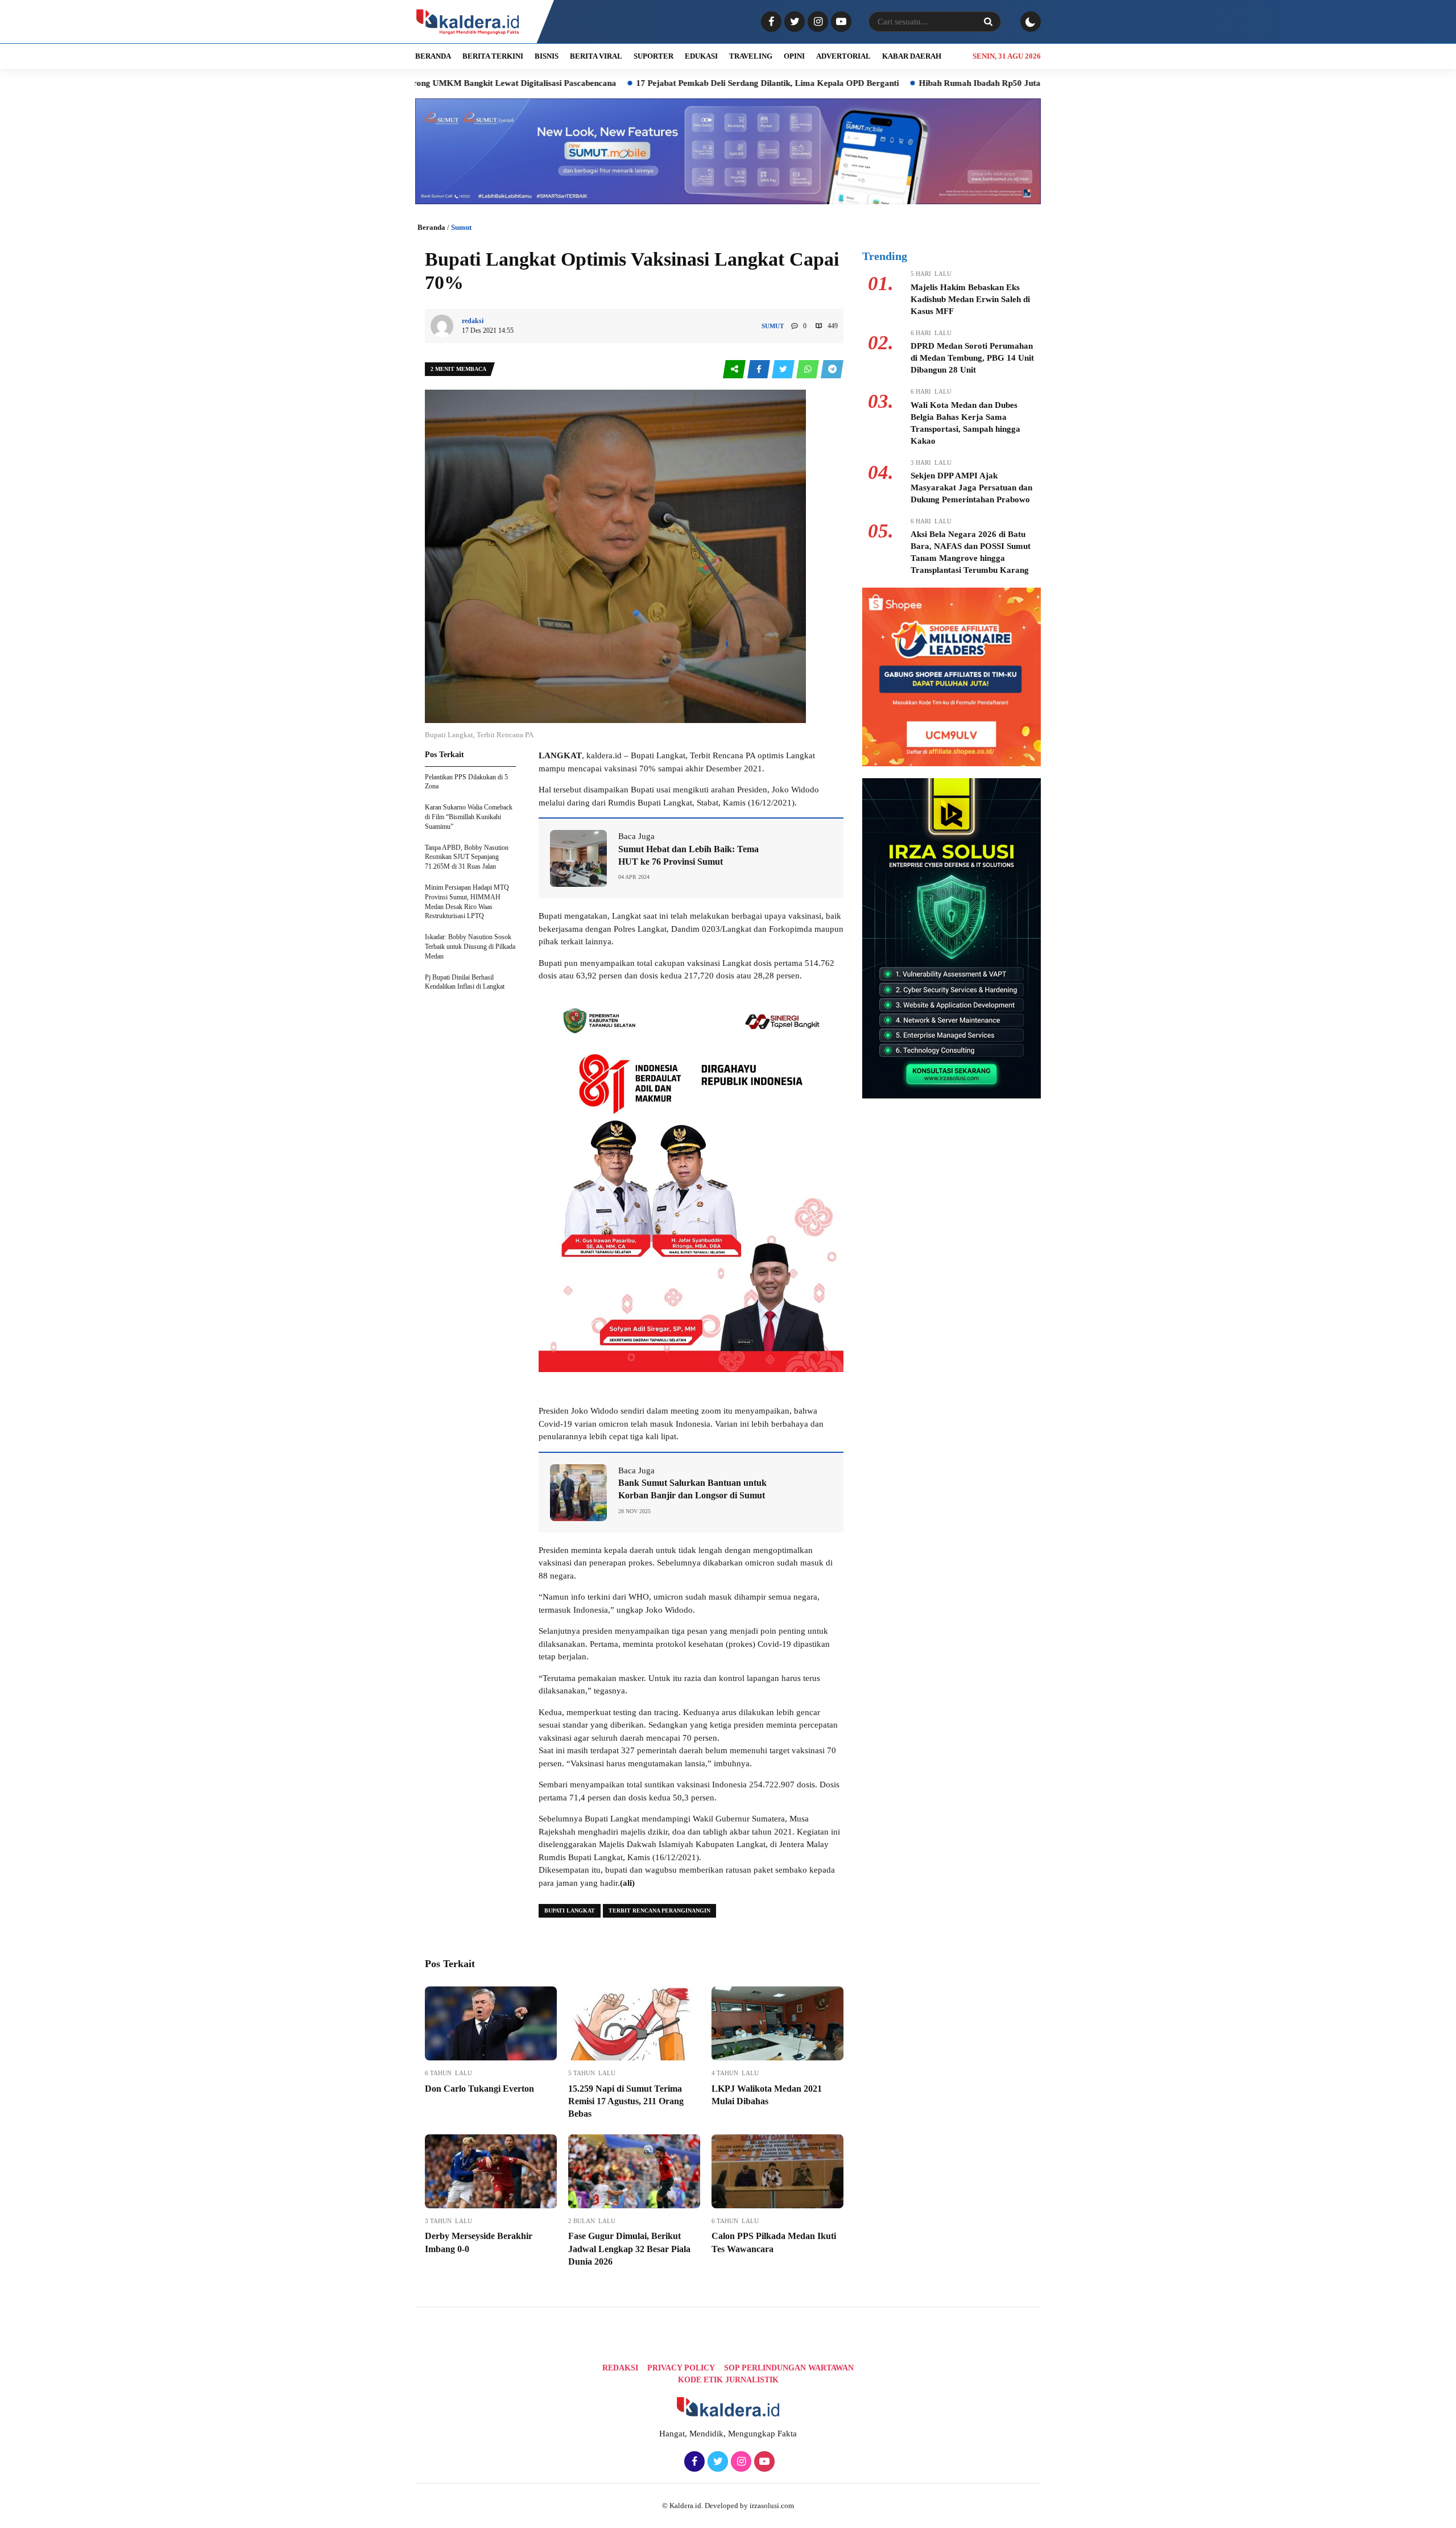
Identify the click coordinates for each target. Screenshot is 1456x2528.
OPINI (794, 56)
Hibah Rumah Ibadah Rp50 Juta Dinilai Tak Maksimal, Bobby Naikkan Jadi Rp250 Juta (967, 83)
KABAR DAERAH (912, 56)
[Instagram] (816, 22)
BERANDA (433, 56)
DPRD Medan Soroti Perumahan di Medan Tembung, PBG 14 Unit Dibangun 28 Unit (972, 358)
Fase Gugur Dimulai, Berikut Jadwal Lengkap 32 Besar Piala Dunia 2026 (629, 2249)
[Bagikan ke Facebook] (760, 369)
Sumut (461, 227)
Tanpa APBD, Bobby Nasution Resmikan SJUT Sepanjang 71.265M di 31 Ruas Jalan (467, 857)
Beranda (431, 227)
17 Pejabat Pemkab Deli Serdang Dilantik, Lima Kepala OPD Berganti (651, 83)
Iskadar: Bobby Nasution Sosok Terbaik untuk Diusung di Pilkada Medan (470, 947)
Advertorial (843, 56)
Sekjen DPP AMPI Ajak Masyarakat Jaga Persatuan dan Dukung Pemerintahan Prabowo (971, 488)
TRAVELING (751, 56)
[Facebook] (770, 22)
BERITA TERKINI (493, 56)
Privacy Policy (681, 2368)
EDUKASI (701, 56)
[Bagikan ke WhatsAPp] (808, 369)
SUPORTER (653, 56)
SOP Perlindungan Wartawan (789, 2368)
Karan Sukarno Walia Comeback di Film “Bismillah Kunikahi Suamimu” (469, 817)
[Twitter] (793, 22)
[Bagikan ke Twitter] (784, 369)
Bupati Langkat (570, 1911)
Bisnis (547, 56)
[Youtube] (840, 22)
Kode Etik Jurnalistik (728, 2380)
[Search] (988, 22)
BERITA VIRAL (596, 56)
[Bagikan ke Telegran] (832, 369)
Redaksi (620, 2368)
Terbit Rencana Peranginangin (659, 1911)
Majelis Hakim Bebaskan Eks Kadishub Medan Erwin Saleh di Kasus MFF (970, 299)
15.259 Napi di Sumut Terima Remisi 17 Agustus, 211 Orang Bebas (626, 2101)
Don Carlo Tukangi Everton (479, 2089)
